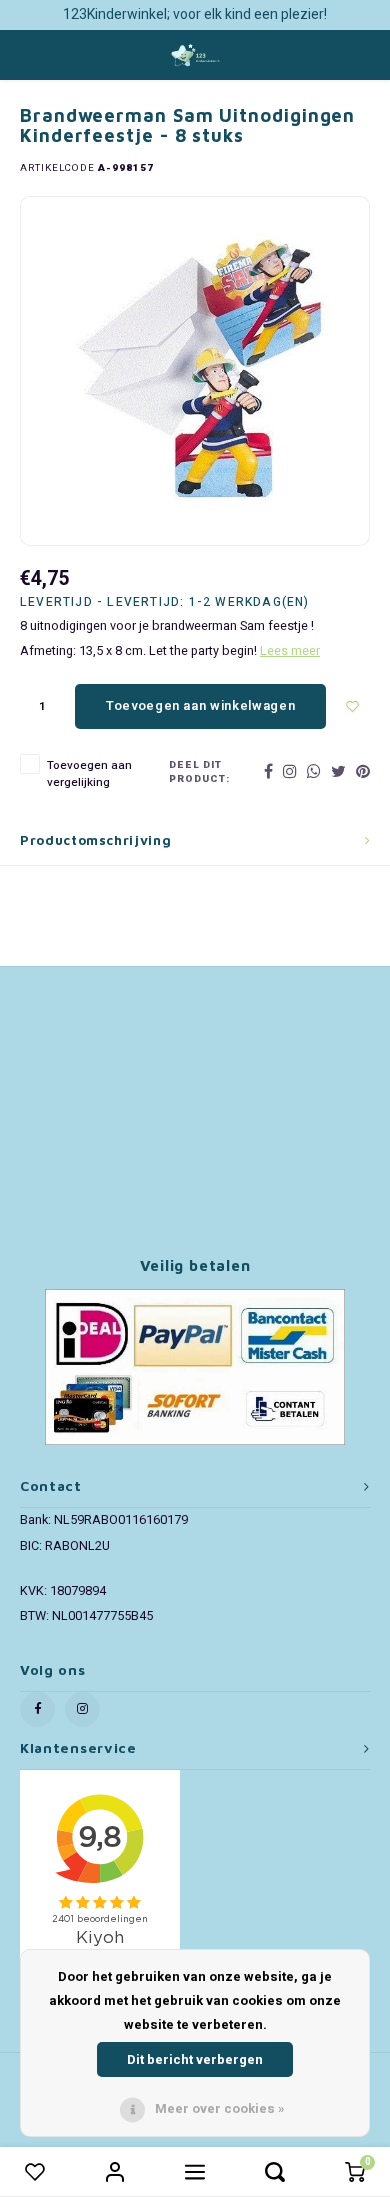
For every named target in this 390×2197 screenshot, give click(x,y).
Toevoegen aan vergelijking (89, 774)
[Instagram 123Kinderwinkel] (82, 1709)
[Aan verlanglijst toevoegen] (353, 706)
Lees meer (290, 651)
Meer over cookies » (220, 2108)
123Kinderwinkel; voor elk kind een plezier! (195, 14)
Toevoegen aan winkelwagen (200, 705)
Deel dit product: (199, 772)
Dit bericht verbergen (195, 2059)
